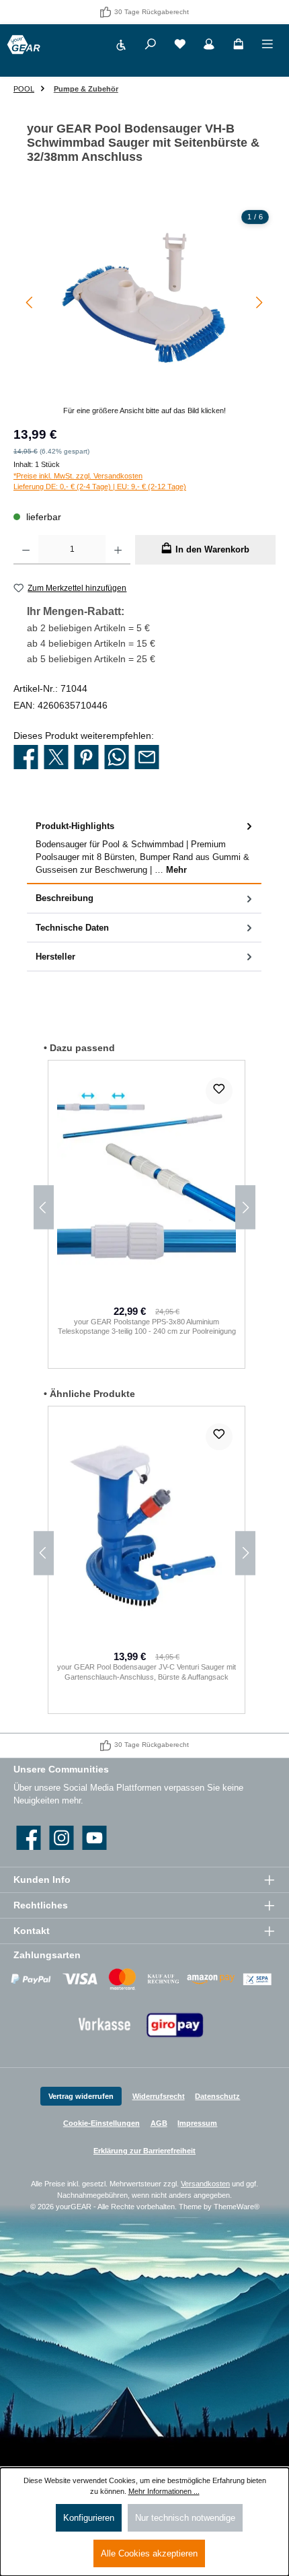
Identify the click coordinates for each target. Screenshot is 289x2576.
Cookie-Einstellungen (101, 2123)
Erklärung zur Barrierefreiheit (144, 2151)
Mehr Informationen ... (164, 2491)
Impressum (197, 2123)
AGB (159, 2123)
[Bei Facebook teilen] (26, 758)
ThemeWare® (237, 2207)
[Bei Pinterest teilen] (86, 758)
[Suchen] (151, 46)
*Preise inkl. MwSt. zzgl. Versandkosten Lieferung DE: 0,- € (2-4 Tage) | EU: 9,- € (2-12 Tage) (100, 481)
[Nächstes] (259, 302)
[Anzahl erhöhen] (118, 550)
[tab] (144, 848)
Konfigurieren (89, 2518)
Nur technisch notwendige (185, 2518)
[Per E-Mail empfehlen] (147, 758)
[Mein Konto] (209, 46)
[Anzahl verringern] (26, 550)
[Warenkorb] (239, 46)
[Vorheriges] (30, 302)
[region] (144, 310)
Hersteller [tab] (55, 957)
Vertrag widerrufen (81, 2096)
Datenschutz (217, 2096)
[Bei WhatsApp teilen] (117, 758)
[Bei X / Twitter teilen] (56, 758)
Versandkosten (205, 2184)
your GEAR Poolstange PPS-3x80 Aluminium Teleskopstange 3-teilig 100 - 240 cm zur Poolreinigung (147, 1327)
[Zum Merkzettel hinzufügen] (219, 1091)
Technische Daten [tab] (72, 928)
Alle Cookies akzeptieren (149, 2553)
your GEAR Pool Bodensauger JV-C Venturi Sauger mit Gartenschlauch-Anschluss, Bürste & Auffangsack (147, 1672)
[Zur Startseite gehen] (24, 45)
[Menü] (267, 46)
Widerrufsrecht (159, 2096)
